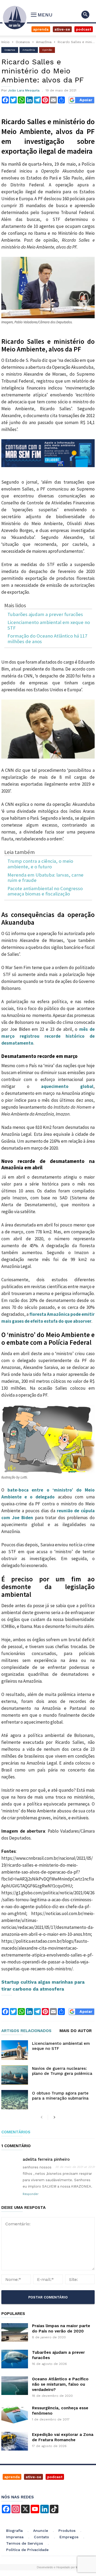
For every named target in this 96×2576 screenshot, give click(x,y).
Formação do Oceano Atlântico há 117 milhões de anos (47, 639)
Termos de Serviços (25, 2543)
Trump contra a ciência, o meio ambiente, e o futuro (40, 864)
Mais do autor (76, 2031)
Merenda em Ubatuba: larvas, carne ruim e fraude (45, 878)
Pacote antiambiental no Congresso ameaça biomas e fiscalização (45, 891)
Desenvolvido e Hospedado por (59, 2567)
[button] (85, 15)
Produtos (67, 2531)
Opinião (47, 50)
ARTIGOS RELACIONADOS (26, 2031)
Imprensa (15, 2537)
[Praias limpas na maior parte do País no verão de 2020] (15, 2332)
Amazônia (44, 42)
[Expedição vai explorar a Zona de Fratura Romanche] (15, 2441)
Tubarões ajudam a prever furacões (45, 615)
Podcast (84, 29)
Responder (31, 2194)
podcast (55, 2477)
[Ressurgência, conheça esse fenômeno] (15, 2415)
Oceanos (23, 42)
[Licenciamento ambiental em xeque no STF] (15, 2050)
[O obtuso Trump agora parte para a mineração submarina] (15, 2100)
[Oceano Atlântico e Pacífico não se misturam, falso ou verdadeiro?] (15, 2386)
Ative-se (62, 29)
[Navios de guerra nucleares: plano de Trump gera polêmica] (15, 2075)
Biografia (14, 2531)
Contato (41, 2537)
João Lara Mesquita (24, 90)
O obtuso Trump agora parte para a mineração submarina (60, 2096)
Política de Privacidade (27, 2550)
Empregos (69, 2537)
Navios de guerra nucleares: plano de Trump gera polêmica (62, 2071)
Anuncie (41, 2531)
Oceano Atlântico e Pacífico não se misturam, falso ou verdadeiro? (60, 2384)
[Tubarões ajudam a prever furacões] (15, 2359)
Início (5, 42)
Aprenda (41, 29)
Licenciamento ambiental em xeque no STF (49, 625)
